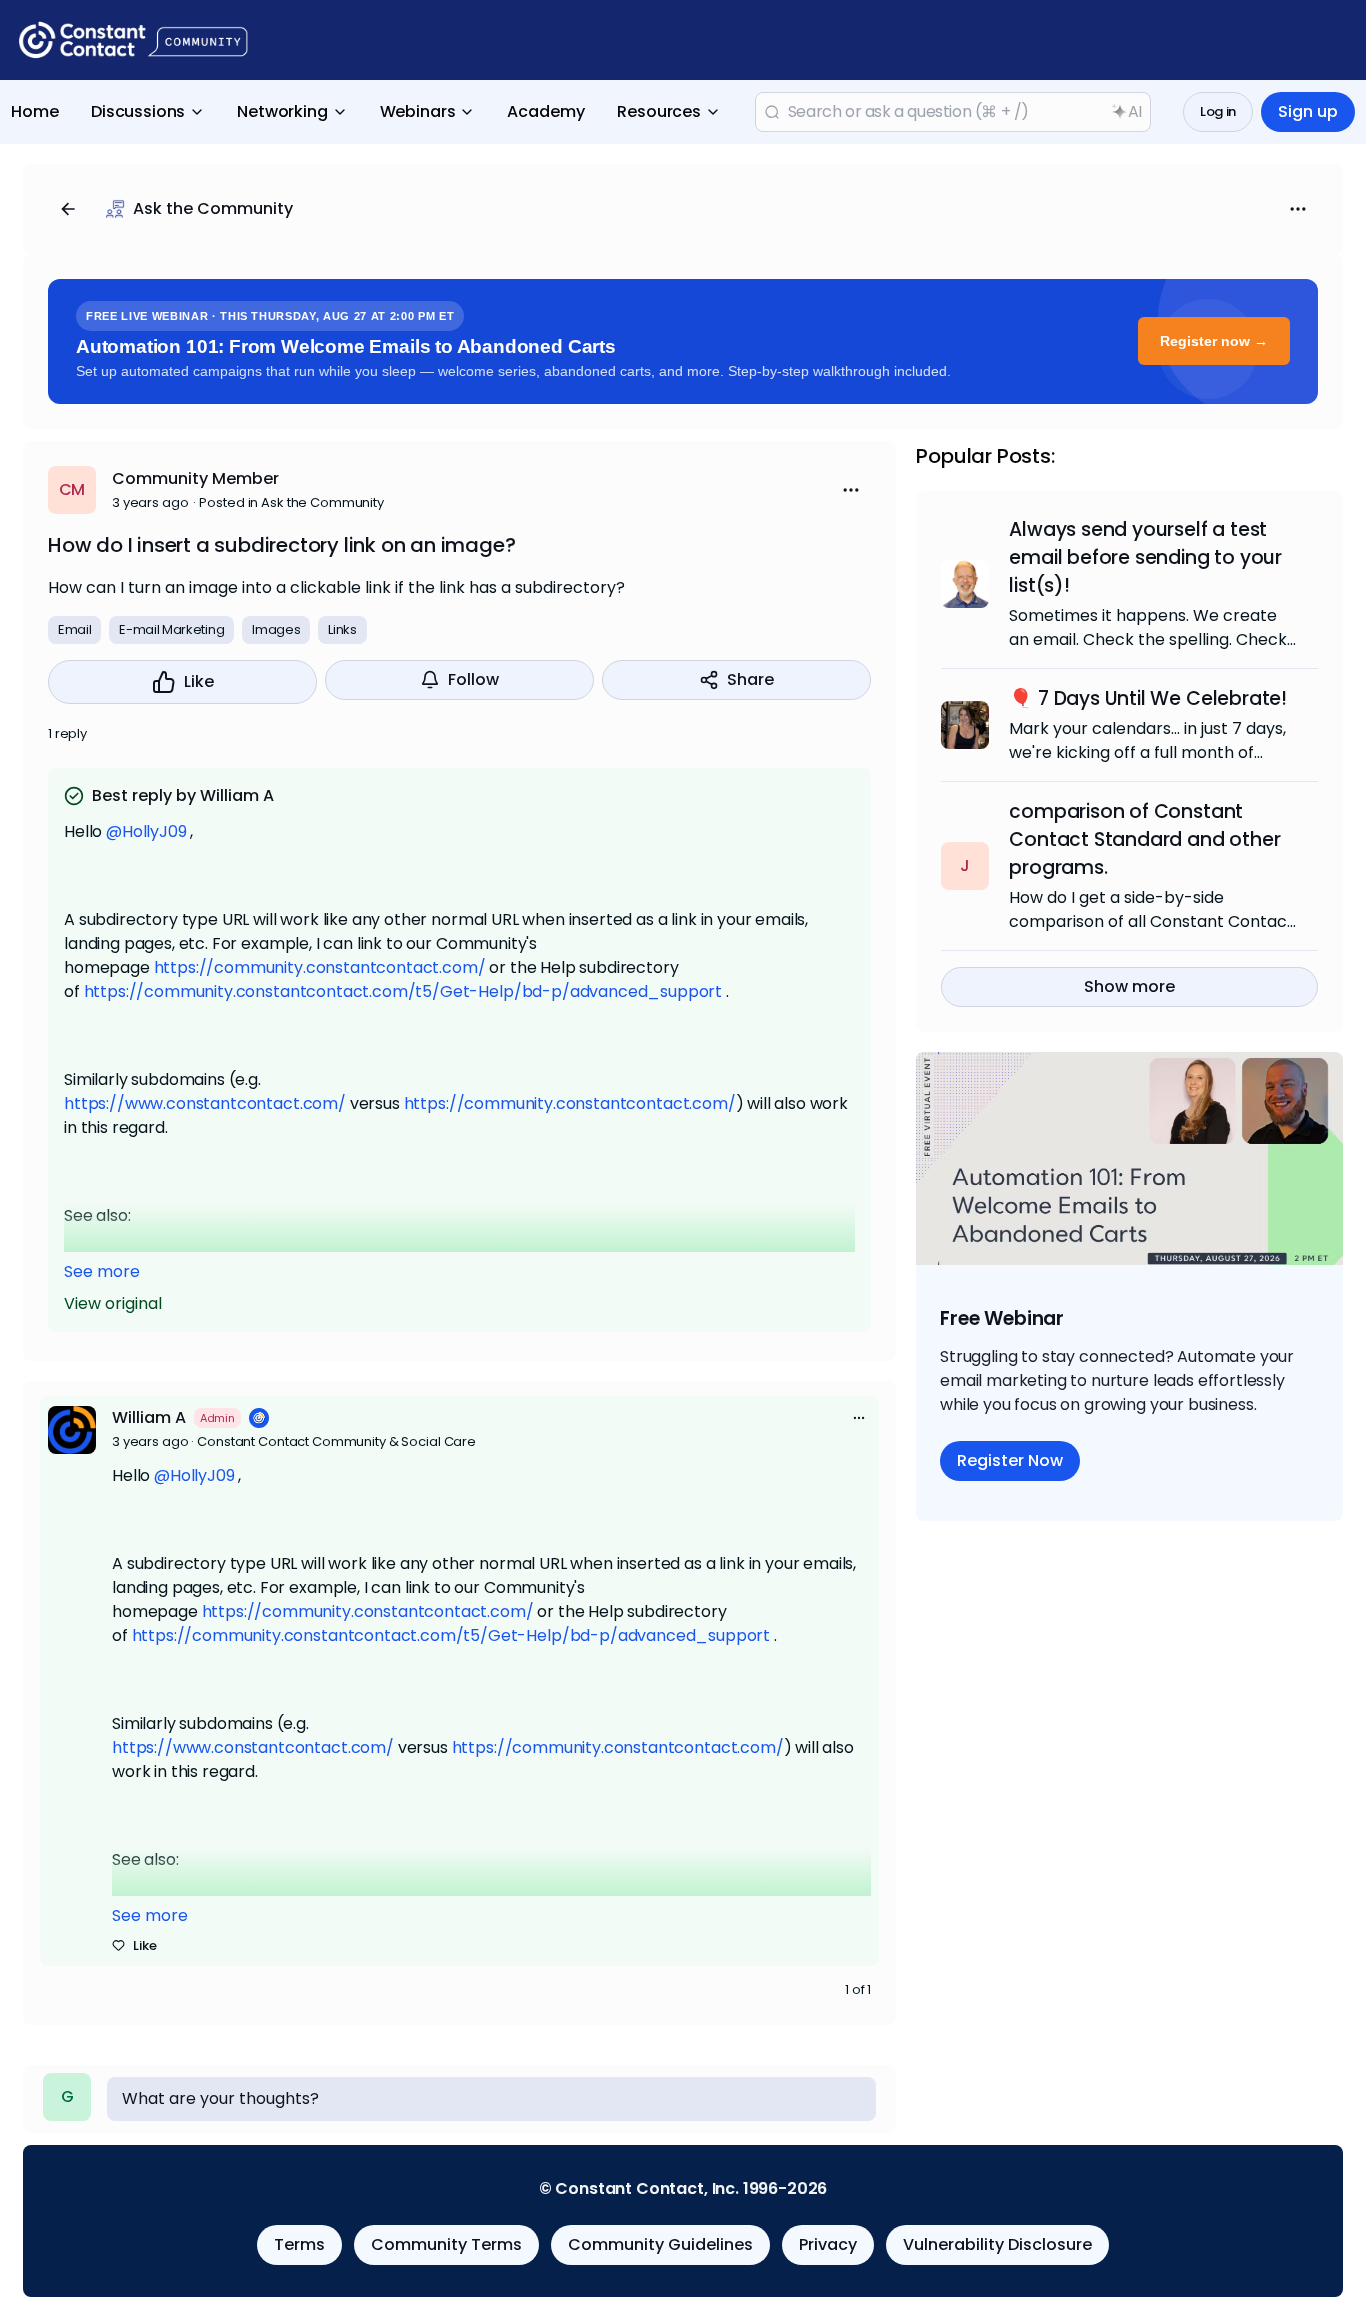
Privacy (828, 2244)
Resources (659, 111)
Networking (282, 111)
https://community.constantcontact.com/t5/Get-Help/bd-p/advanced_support (403, 991)
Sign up (1308, 111)
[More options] (859, 1418)
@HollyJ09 (146, 831)
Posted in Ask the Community (291, 502)
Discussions (138, 111)
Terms (299, 2244)
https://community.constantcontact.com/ (320, 967)
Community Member (195, 478)
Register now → (1214, 341)
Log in (1218, 111)
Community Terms (446, 2244)
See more (102, 1271)
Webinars (418, 111)
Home (35, 111)
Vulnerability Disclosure (997, 2244)
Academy (546, 111)
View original (113, 1303)
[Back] (68, 209)
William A (149, 1417)
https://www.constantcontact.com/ (205, 1103)
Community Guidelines (660, 2244)
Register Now (1010, 1460)
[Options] (1298, 209)
